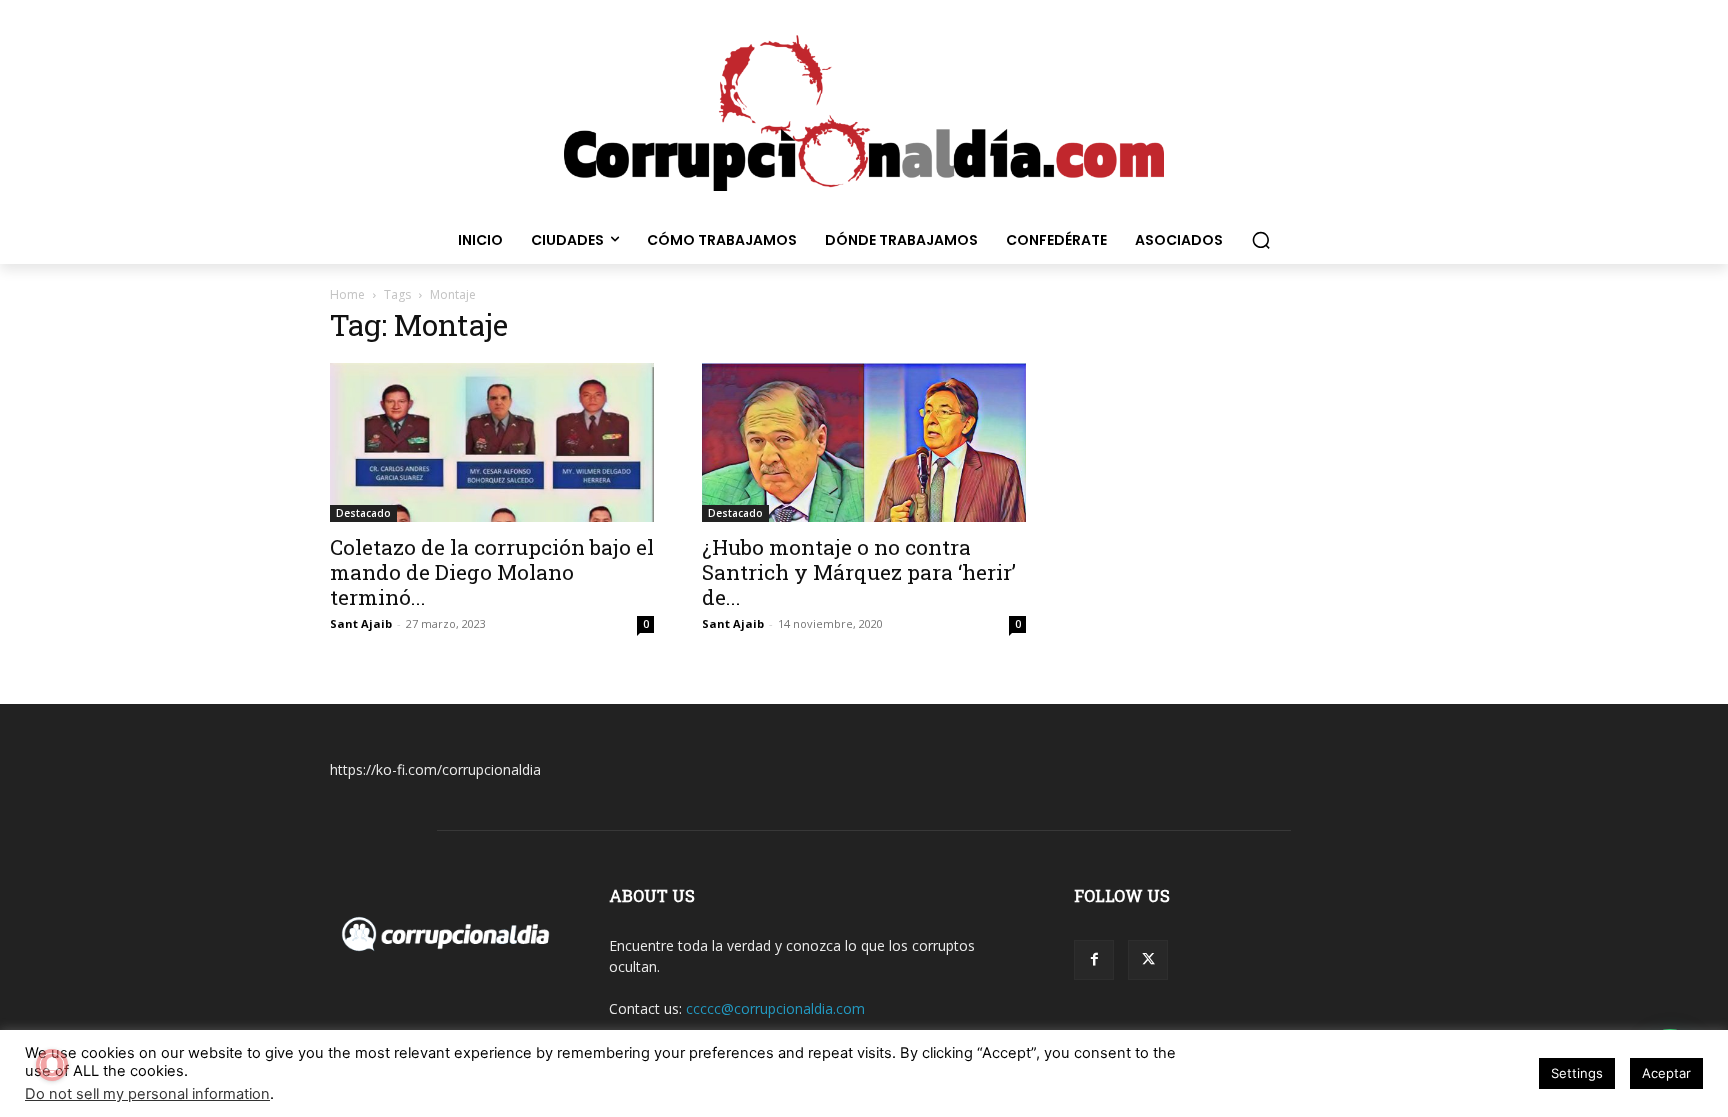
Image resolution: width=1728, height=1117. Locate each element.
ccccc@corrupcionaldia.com (775, 1008)
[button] (1261, 240)
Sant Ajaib (361, 623)
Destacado (363, 513)
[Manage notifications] (52, 1065)
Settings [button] (1577, 1073)
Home (347, 294)
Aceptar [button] (1666, 1073)
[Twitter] (1148, 960)
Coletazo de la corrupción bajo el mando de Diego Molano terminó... (492, 572)
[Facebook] (1094, 960)
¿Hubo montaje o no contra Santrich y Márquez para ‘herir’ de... (859, 572)
